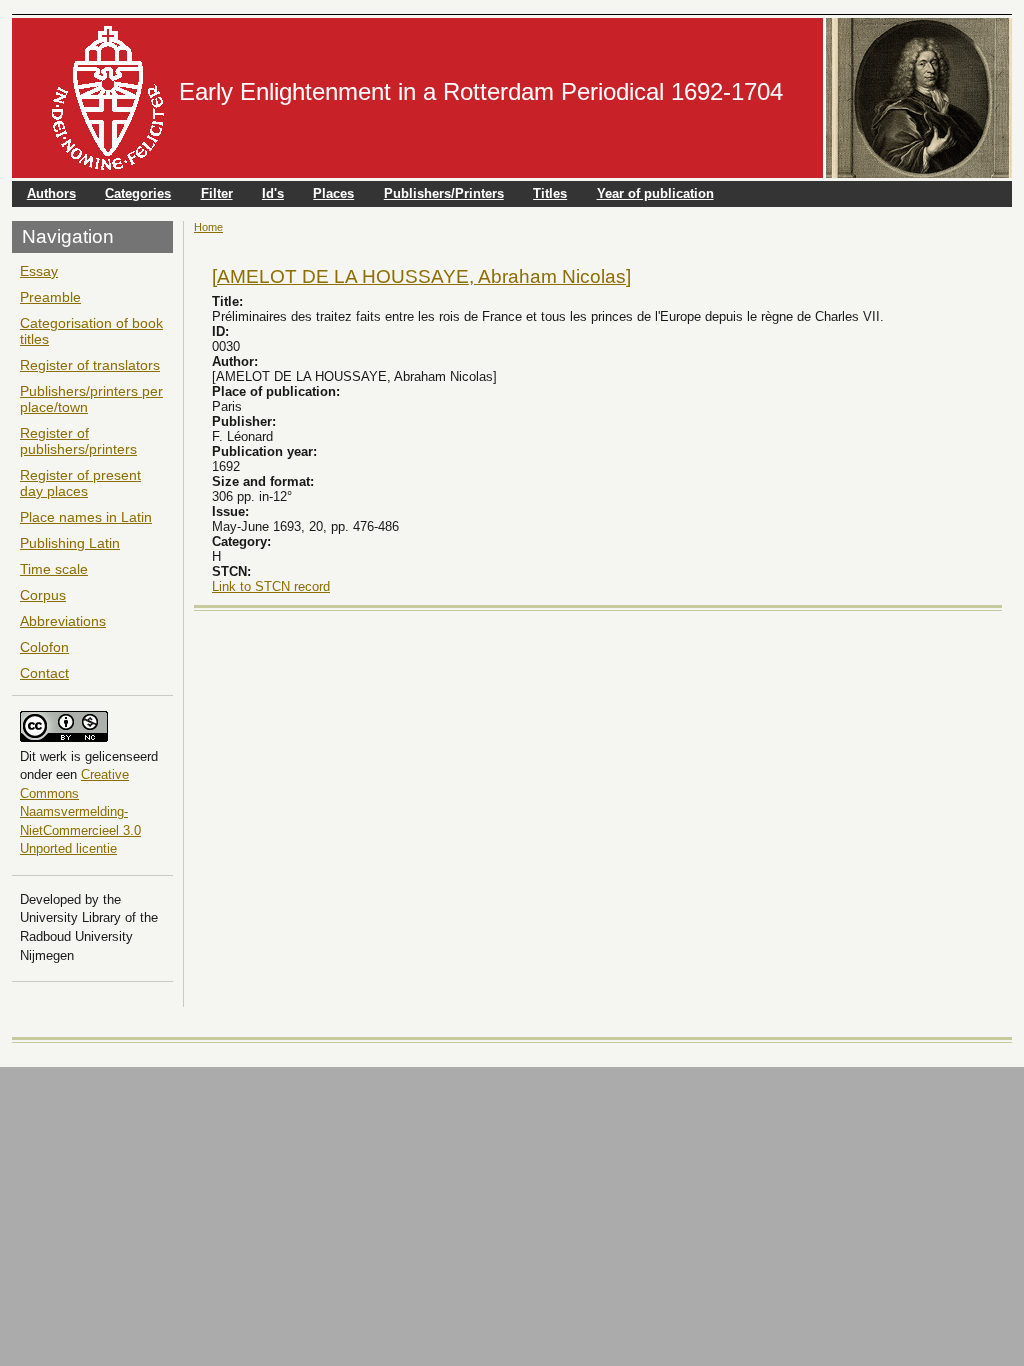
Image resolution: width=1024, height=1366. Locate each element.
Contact (44, 673)
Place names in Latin (86, 517)
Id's (273, 193)
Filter (217, 193)
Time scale (54, 569)
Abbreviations (63, 621)
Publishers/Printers (444, 193)
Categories (138, 193)
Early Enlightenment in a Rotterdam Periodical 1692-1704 (481, 91)
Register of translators (90, 365)
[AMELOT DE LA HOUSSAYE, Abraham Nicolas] (421, 276)
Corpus (43, 595)
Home (208, 227)
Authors (51, 193)
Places (333, 193)
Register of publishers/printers (78, 441)
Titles (550, 193)
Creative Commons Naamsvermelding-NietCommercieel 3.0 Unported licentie (80, 811)
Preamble (50, 297)
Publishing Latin (70, 543)
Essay (39, 271)
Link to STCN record (271, 586)
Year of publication (655, 193)
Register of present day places (80, 483)
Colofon (44, 647)
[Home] (108, 98)
